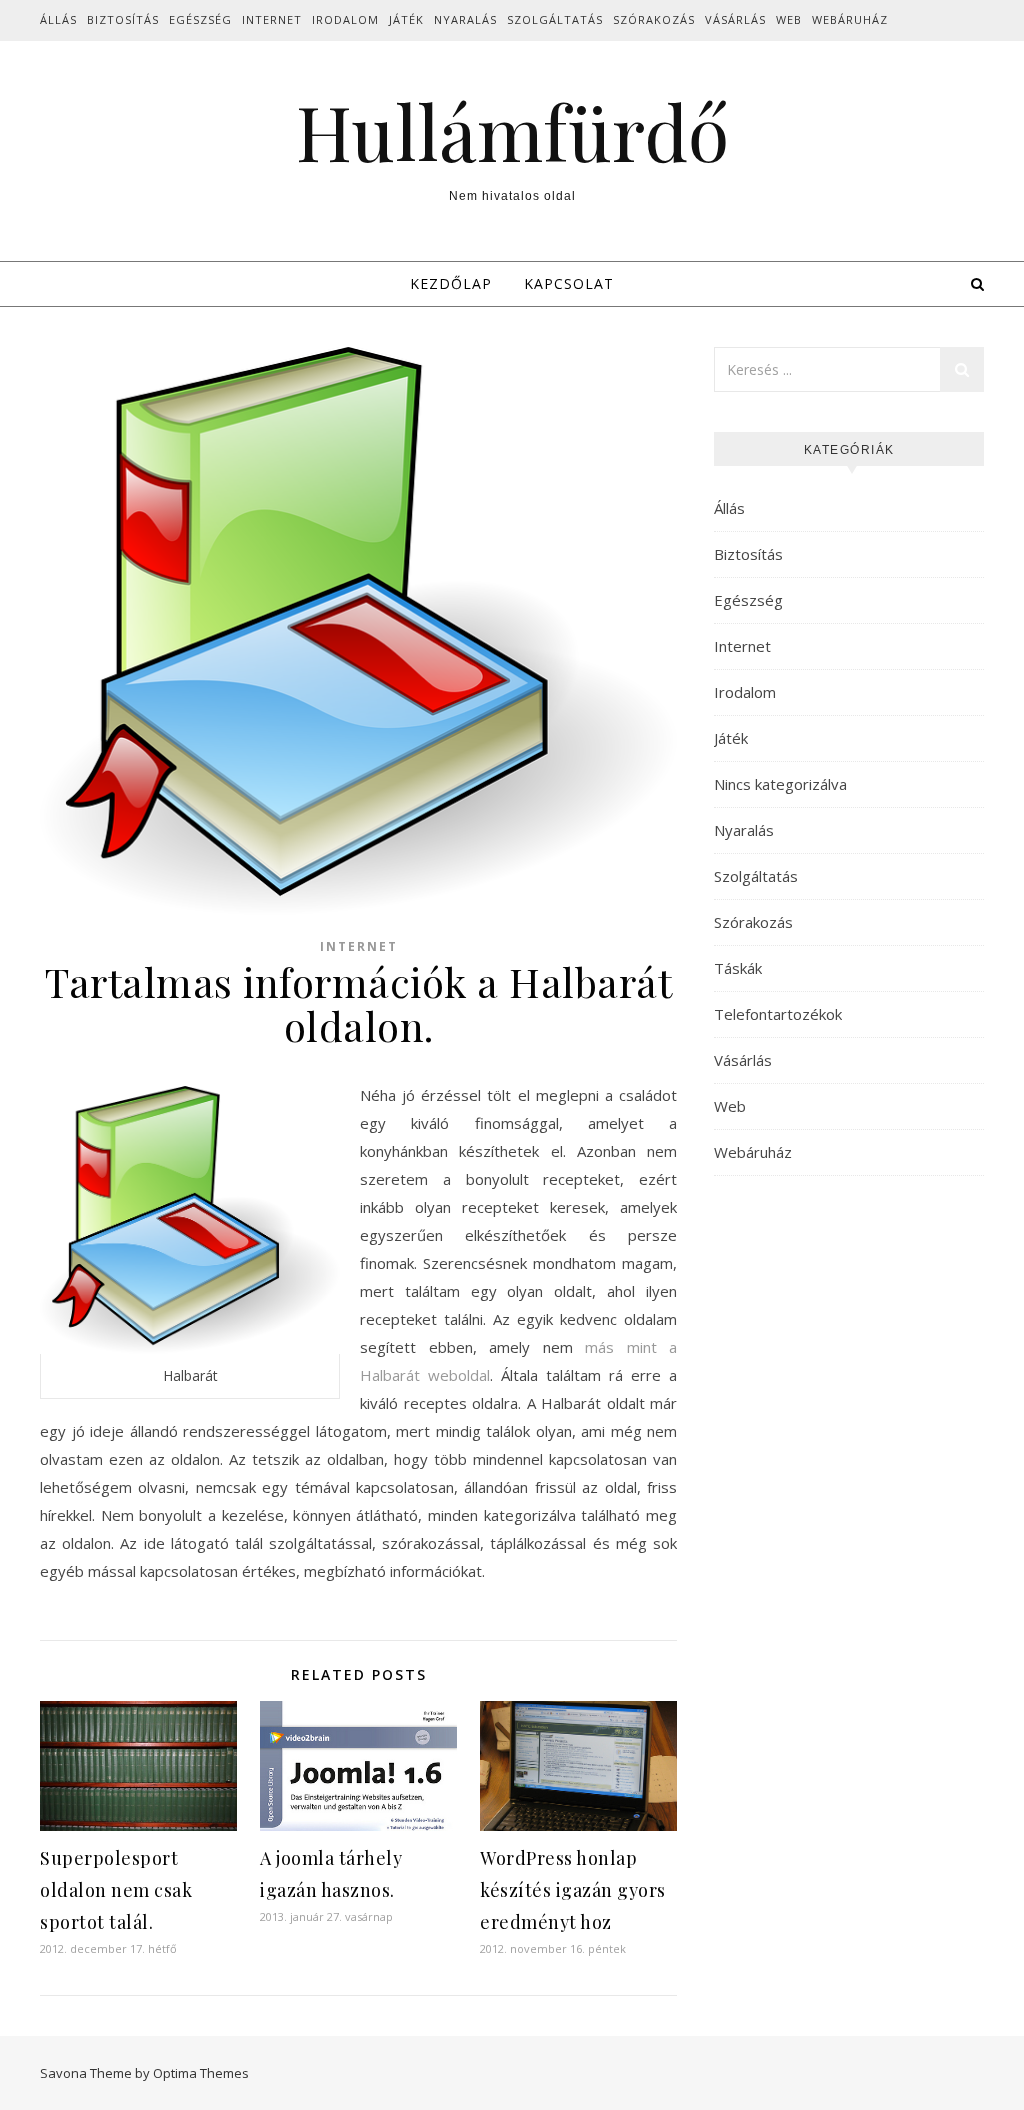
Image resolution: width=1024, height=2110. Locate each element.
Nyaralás (465, 19)
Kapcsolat (569, 283)
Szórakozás (654, 19)
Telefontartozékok (778, 1014)
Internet (272, 19)
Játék (406, 19)
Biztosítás (123, 19)
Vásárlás (735, 19)
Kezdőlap (451, 283)
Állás (58, 19)
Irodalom (345, 19)
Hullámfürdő (512, 131)
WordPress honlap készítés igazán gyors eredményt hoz (573, 1890)
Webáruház (850, 19)
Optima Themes (201, 2073)
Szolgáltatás (555, 19)
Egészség (200, 19)
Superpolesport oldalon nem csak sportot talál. (116, 1890)
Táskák (738, 968)
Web (789, 19)
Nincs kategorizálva (780, 784)
